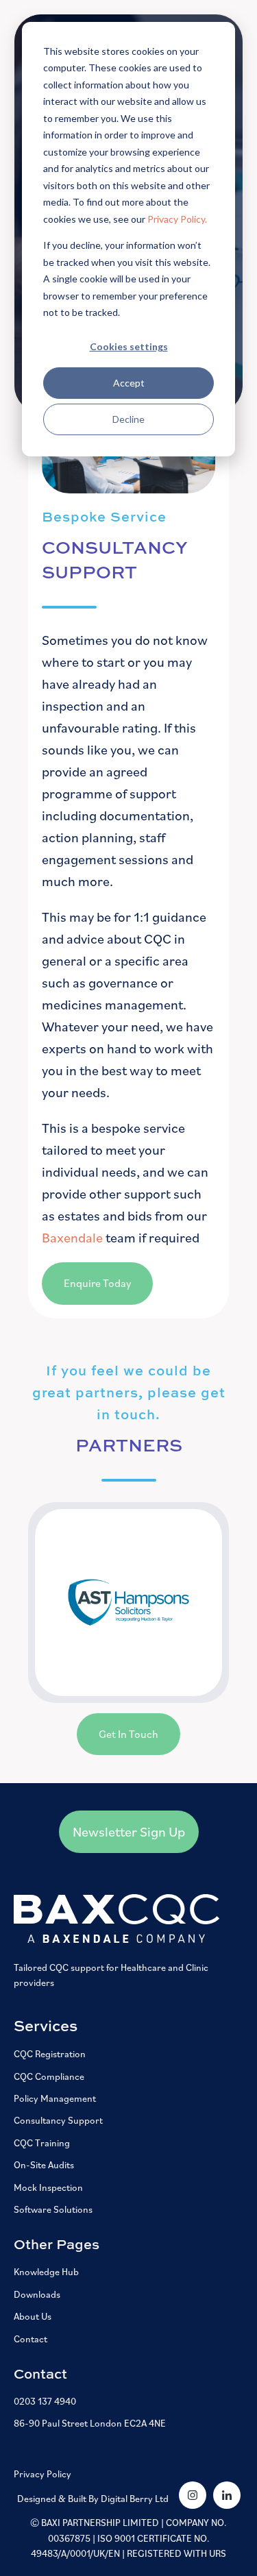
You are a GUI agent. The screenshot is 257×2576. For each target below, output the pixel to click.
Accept (129, 383)
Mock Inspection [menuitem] (48, 2187)
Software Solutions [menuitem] (53, 2209)
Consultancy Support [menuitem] (58, 2120)
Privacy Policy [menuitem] (42, 2474)
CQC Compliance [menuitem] (49, 2076)
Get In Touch (128, 1734)
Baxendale (74, 1238)
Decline (128, 419)
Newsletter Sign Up (129, 1832)
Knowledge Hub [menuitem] (46, 2272)
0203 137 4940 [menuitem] (45, 2401)
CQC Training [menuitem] (42, 2143)
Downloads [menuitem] (37, 2294)
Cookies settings (129, 346)
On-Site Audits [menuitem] (44, 2165)
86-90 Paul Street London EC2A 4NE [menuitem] (90, 2423)
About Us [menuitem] (33, 2316)
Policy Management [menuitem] (55, 2098)
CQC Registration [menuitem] (50, 2054)
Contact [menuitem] (30, 2339)
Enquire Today (97, 1283)
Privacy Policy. (177, 219)
